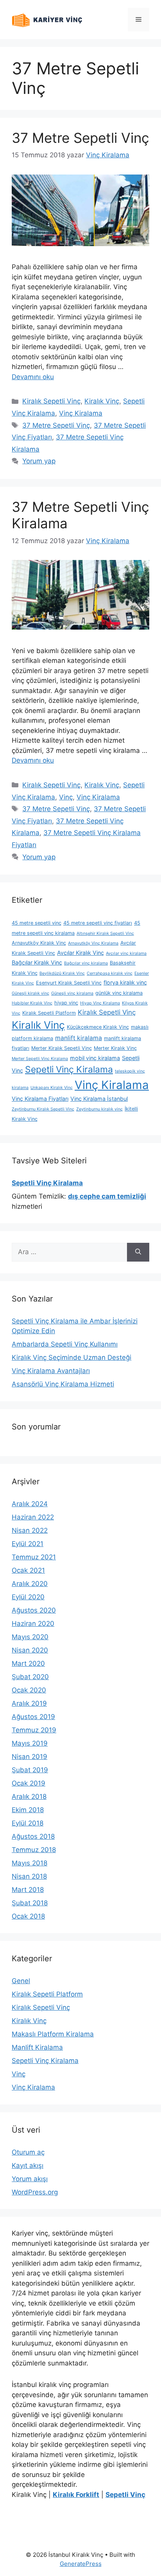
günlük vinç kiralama (119, 993)
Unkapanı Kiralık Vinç (52, 1088)
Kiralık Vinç (102, 401)
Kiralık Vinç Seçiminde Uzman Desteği (72, 1357)
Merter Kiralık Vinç (115, 1048)
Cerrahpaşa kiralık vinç (110, 973)
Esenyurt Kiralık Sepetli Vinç (69, 983)
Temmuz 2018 (34, 1850)
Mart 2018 (28, 1890)
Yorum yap (39, 461)
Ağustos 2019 (33, 1717)
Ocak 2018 (28, 1916)
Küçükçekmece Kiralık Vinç (98, 1027)
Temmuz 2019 (34, 1730)
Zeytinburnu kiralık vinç (99, 1109)
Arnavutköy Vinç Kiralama (93, 943)
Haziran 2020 (33, 1624)
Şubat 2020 (30, 1677)
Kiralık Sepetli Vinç (51, 401)
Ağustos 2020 (34, 1610)
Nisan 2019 (30, 1757)
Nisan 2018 (29, 1876)
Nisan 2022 (30, 1530)
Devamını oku (33, 377)
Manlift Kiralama (37, 2047)
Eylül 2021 (28, 1544)
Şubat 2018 (30, 1903)
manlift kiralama (79, 1038)
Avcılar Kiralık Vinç (80, 953)
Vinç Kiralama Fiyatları (40, 1099)
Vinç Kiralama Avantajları (51, 1371)
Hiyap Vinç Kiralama (100, 1003)
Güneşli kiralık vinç (30, 993)
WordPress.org (35, 2192)
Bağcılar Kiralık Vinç (37, 962)
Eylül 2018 (28, 1823)
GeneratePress (81, 2564)
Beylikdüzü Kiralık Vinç (62, 973)
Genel (21, 1981)
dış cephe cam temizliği (107, 1196)
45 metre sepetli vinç (37, 923)
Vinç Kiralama (81, 413)
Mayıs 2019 (30, 1743)
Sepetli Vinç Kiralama (69, 1069)
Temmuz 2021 (34, 1557)
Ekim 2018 (28, 1810)
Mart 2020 (28, 1663)
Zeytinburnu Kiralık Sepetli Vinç (43, 1109)
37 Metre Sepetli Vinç (80, 138)
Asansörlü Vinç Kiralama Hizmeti (63, 1384)
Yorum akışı (30, 2179)
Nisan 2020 (30, 1650)
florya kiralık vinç (125, 982)
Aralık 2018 (29, 1797)
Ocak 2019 (29, 1783)
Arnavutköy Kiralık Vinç (39, 943)
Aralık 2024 (30, 1504)
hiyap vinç (66, 1003)
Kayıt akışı (28, 2166)
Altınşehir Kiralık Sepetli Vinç (105, 933)
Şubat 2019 (30, 1770)
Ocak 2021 (28, 1570)
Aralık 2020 (30, 1584)
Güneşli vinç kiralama (72, 993)
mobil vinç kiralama (95, 1058)
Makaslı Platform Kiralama (53, 2034)
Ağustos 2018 (33, 1836)
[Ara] (138, 1252)
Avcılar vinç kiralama (126, 953)
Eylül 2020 (28, 1597)
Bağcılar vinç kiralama (86, 963)
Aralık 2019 (29, 1703)
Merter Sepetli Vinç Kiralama (40, 1059)
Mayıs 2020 (30, 1637)
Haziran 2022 (33, 1517)
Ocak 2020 (29, 1690)
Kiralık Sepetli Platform (49, 1013)
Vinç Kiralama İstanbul (99, 1099)
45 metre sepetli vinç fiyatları (98, 923)
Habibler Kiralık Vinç (32, 1003)
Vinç (66, 797)
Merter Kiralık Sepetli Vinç (62, 1048)
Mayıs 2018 (30, 1863)
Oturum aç (28, 2152)
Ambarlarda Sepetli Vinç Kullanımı (65, 1344)
